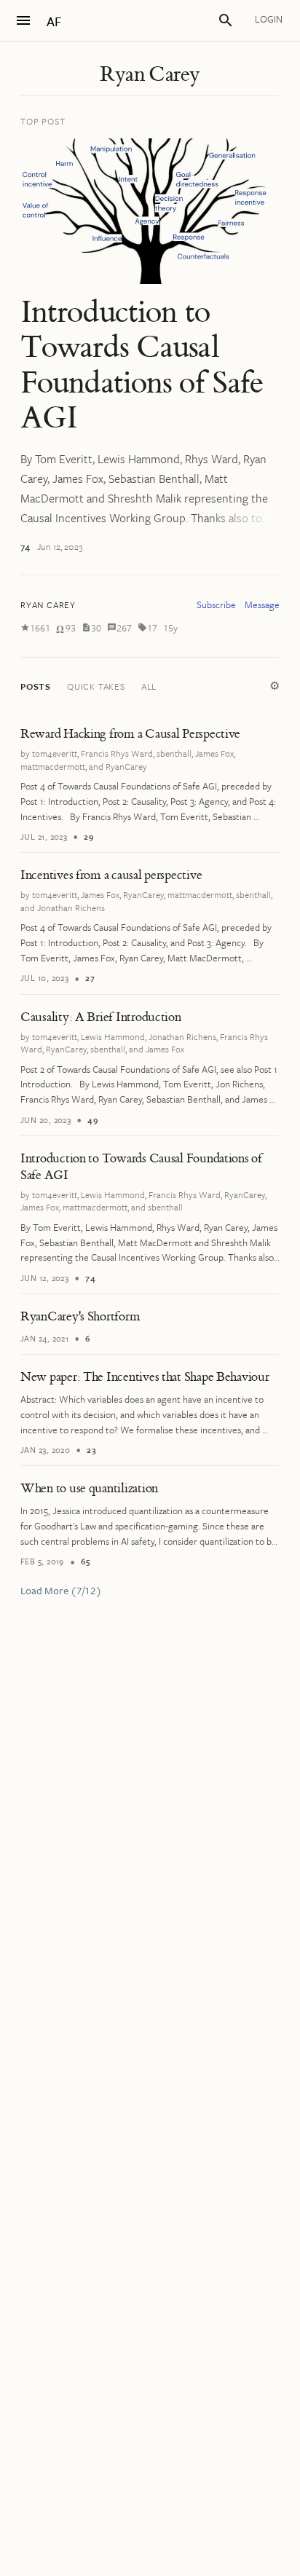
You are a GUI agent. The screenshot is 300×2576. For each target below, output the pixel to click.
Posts (36, 686)
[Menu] (23, 20)
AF (54, 21)
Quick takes (96, 686)
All (149, 686)
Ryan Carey (150, 74)
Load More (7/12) (61, 1591)
